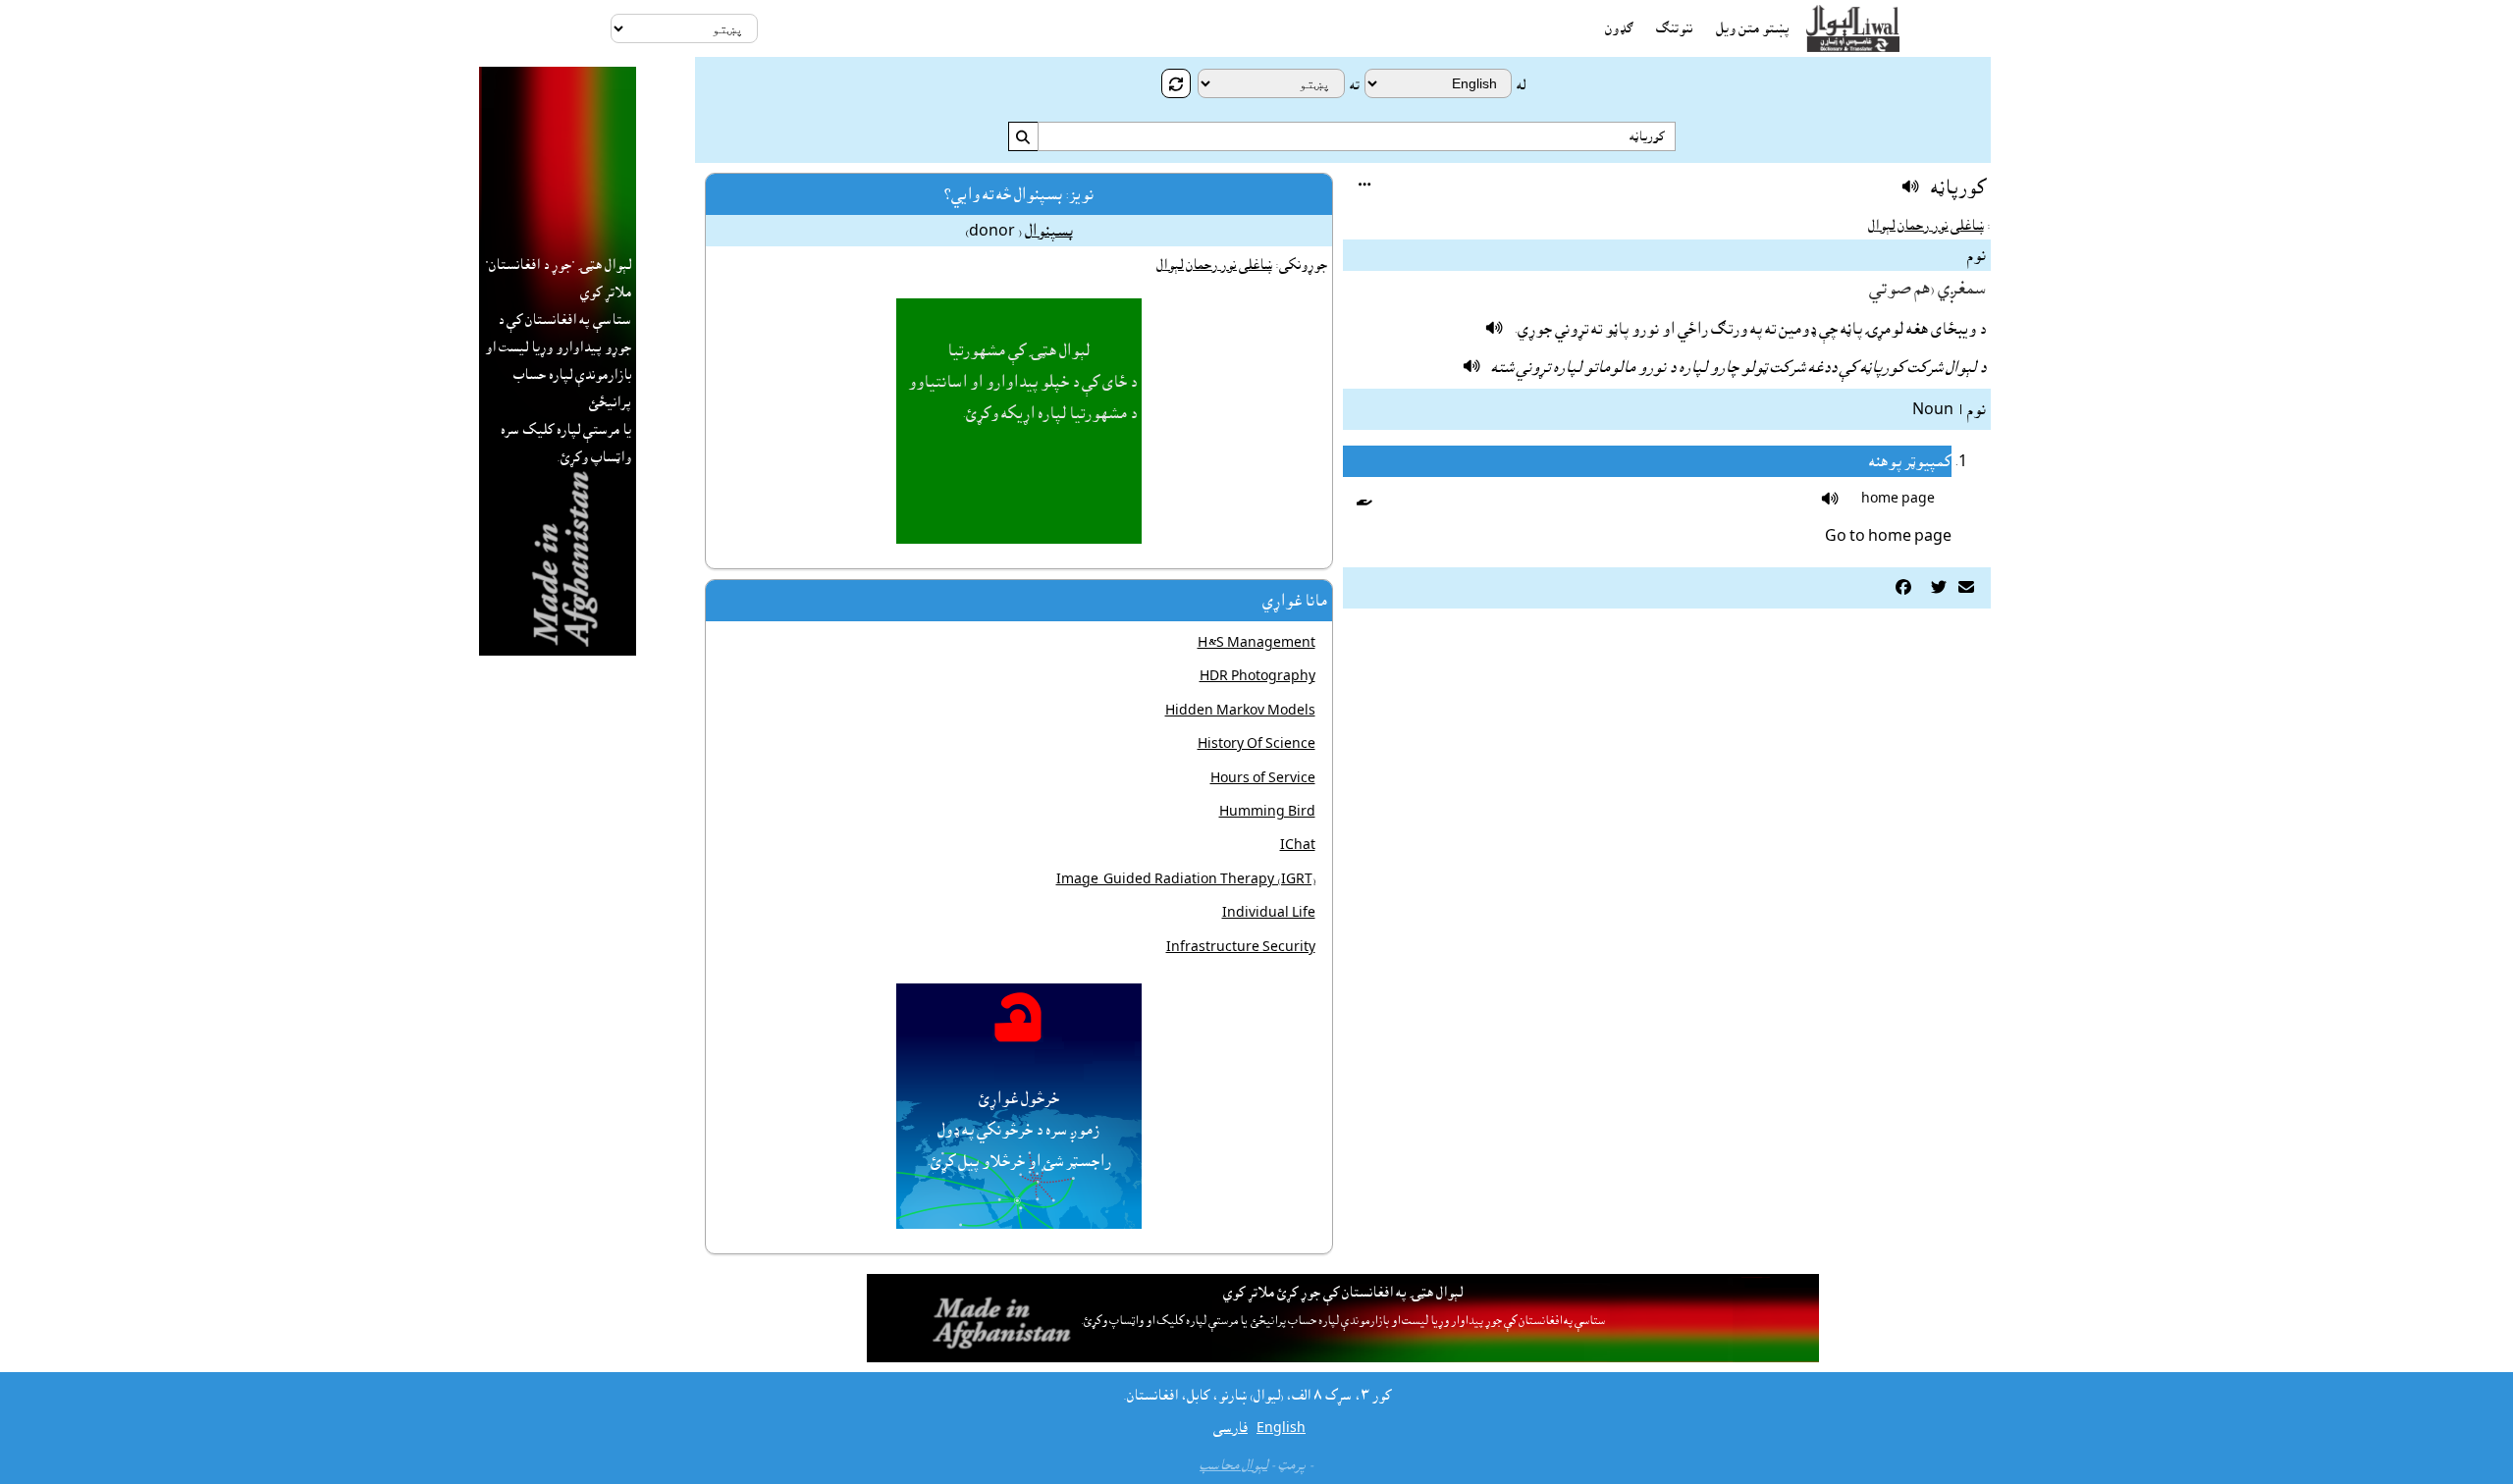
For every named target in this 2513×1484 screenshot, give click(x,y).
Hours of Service (1263, 778)
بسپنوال (1049, 231)
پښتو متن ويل (1753, 28)
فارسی (1230, 1428)
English (1281, 1428)
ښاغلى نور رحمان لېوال (1926, 226)
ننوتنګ (1674, 28)
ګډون (1619, 28)
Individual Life (1269, 913)
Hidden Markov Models (1240, 711)
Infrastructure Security (1241, 947)
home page (1898, 499)
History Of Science (1256, 744)
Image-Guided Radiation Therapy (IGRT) (1186, 879)
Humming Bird (1267, 812)
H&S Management (1256, 643)
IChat (1298, 845)
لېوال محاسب (1233, 1465)
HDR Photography (1257, 676)
